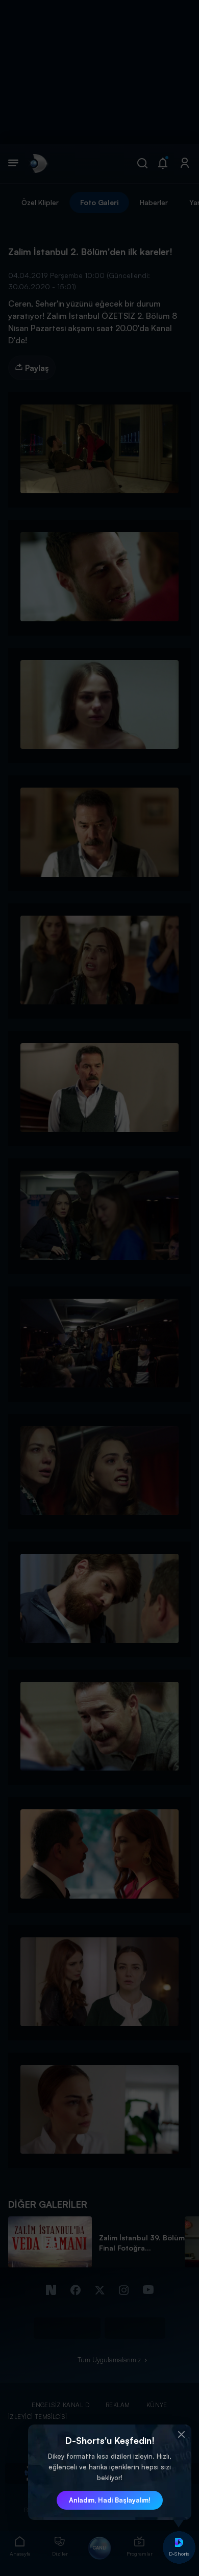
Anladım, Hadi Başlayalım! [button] (110, 2500)
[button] (181, 2435)
